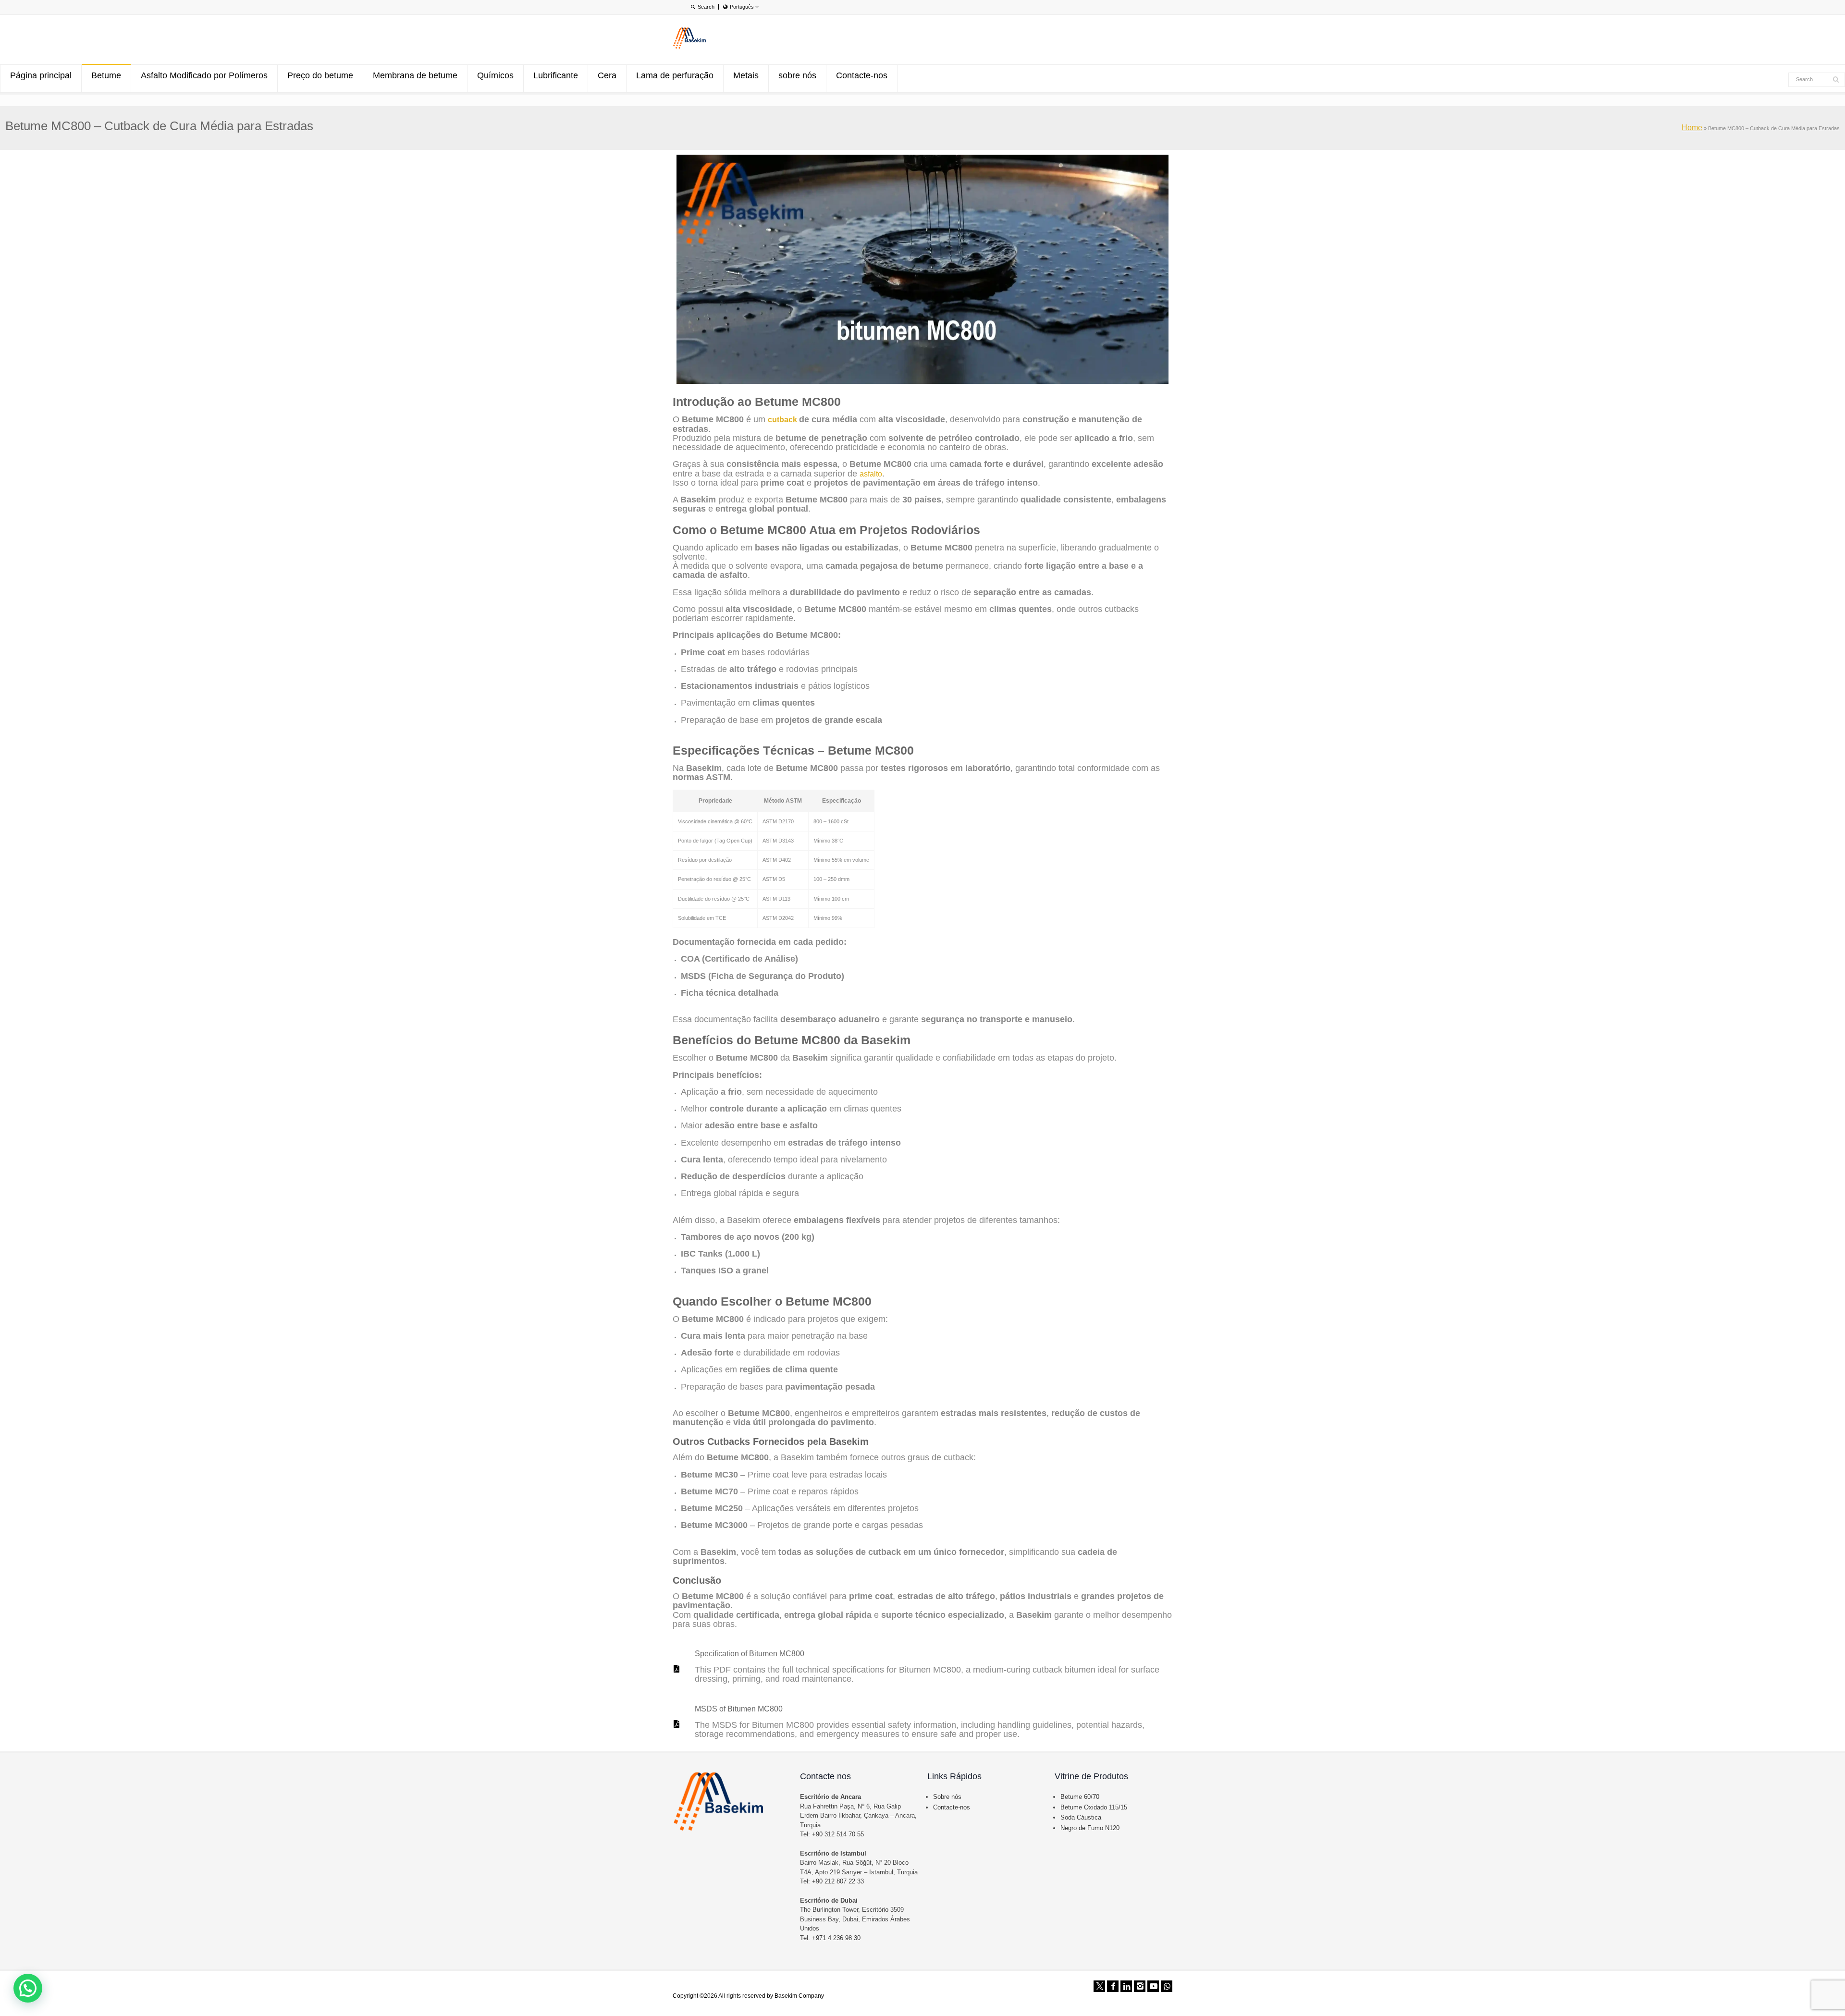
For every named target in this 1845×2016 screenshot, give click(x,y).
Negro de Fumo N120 (1090, 1828)
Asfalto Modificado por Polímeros (204, 75)
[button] (28, 1988)
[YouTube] (1153, 1986)
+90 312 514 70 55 (838, 1834)
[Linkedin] (1126, 1986)
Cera (607, 75)
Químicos (495, 75)
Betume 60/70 (1080, 1797)
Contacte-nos (862, 75)
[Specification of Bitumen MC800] (676, 1669)
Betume (106, 75)
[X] (1099, 1986)
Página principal (41, 75)
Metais (746, 75)
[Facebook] (1113, 1986)
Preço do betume (320, 75)
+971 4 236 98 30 (836, 1938)
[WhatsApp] (1167, 1986)
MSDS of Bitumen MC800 (739, 1709)
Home (1692, 128)
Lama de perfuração (675, 75)
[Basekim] (689, 47)
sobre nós (797, 75)
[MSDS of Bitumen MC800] (676, 1724)
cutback (783, 420)
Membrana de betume (415, 75)
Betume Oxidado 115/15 (1094, 1807)
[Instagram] (1140, 1986)
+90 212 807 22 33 (838, 1881)
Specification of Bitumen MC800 (750, 1654)
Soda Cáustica (1081, 1817)
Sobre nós (947, 1797)
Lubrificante (556, 75)
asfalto (871, 474)
